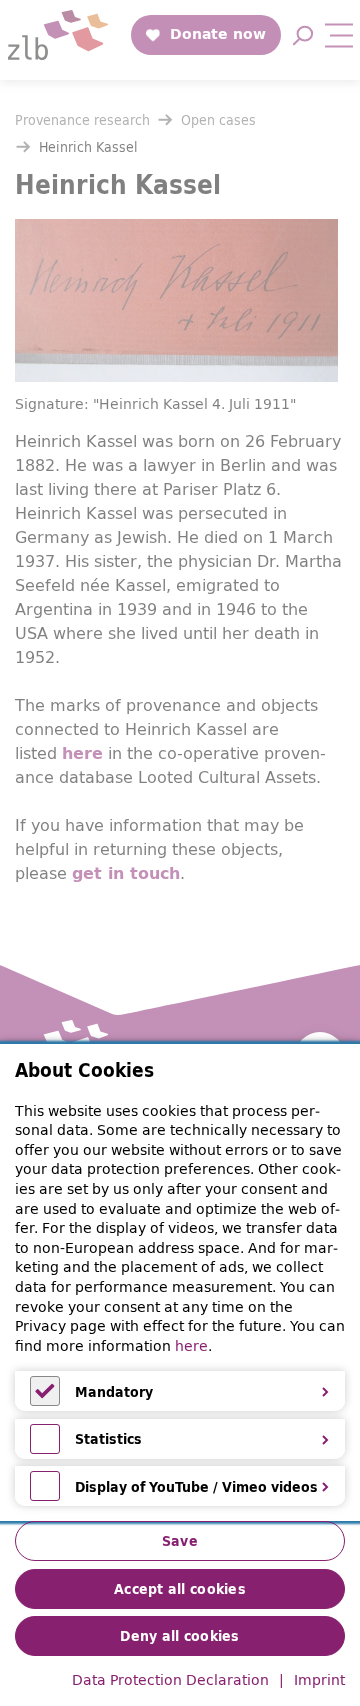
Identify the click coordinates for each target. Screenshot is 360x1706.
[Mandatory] (45, 1401)
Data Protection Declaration (170, 1681)
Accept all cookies (180, 1589)
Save (180, 1541)
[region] (180, 1283)
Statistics (108, 1439)
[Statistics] (45, 1449)
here (191, 1346)
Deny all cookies (179, 1636)
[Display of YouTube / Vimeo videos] (45, 1496)
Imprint (319, 1681)
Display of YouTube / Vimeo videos (196, 1487)
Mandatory (114, 1392)
